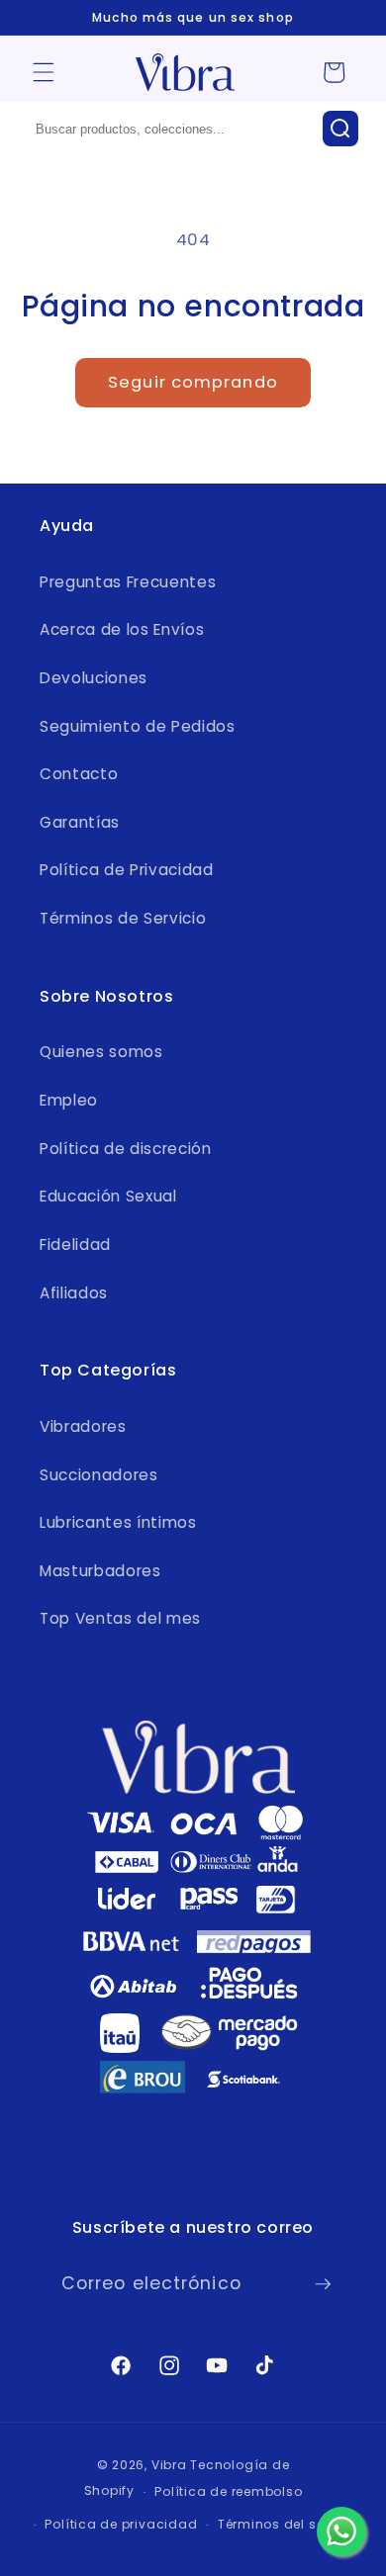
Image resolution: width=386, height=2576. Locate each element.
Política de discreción (126, 1149)
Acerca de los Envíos (122, 629)
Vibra (169, 2465)
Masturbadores (100, 1571)
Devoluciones (94, 678)
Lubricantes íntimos (118, 1522)
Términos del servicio (289, 2524)
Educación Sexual (108, 1196)
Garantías (80, 822)
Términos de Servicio (123, 918)
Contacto (79, 774)
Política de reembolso (228, 2491)
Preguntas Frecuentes (128, 582)
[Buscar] (340, 129)
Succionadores (99, 1475)
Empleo (69, 1100)
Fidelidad (75, 1244)
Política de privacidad (121, 2524)
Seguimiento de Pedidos (138, 726)
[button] (44, 72)
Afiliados (74, 1293)
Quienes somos (101, 1052)
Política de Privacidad (127, 870)
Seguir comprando (193, 382)
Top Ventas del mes (120, 1618)
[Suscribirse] (323, 2284)
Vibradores (83, 1426)
